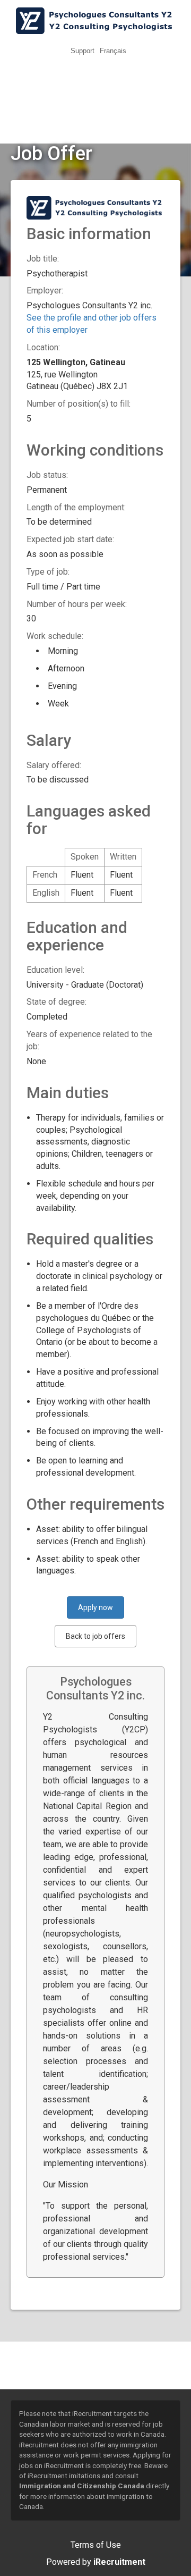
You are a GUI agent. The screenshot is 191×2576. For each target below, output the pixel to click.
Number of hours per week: (77, 604)
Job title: (43, 259)
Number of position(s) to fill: (79, 404)
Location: (43, 347)
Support (83, 51)
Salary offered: (54, 765)
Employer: (45, 291)
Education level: (55, 970)
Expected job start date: (70, 539)
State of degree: (57, 1002)
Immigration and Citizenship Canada (82, 2486)
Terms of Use (96, 2545)
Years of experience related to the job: (89, 1040)
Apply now (95, 1607)
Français (113, 51)
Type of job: (48, 572)
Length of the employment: (76, 507)
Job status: (47, 475)
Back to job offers (95, 1636)
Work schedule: (55, 636)
